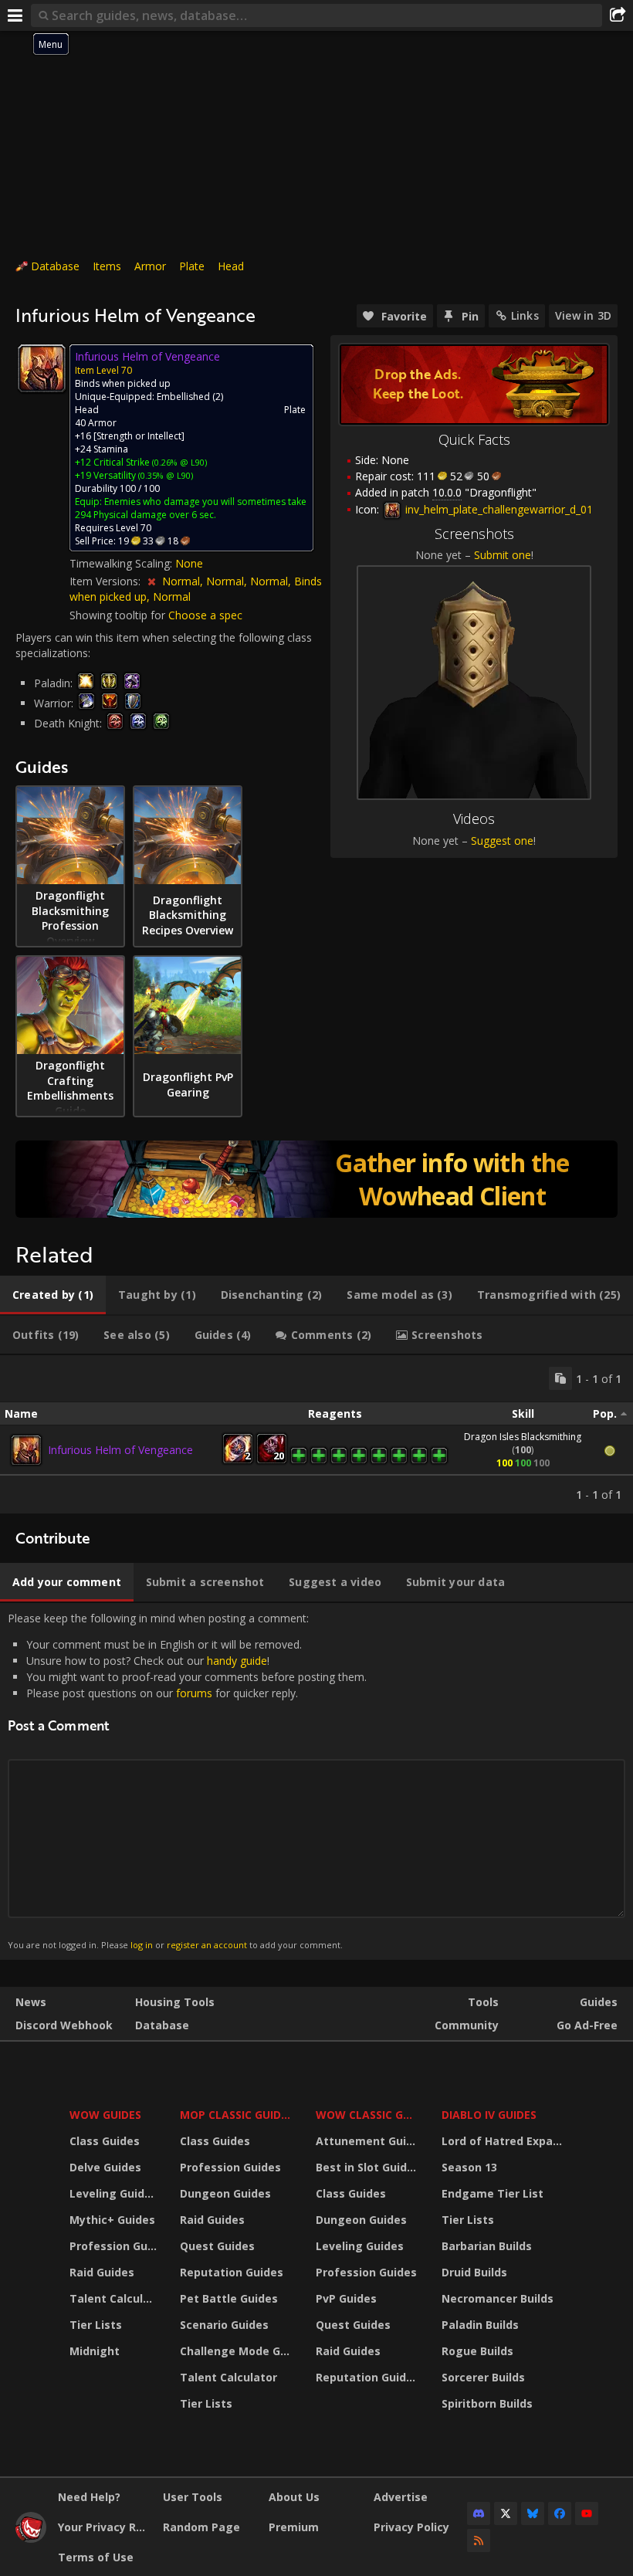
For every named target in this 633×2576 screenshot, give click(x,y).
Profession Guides (115, 2246)
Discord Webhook (64, 2025)
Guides (599, 2002)
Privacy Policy (411, 2527)
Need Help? (89, 2497)
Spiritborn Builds (487, 2403)
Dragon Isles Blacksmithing (523, 1437)
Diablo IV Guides (489, 2115)
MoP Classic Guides (237, 2115)
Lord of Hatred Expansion (504, 2141)
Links (525, 315)
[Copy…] (560, 1378)
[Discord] (479, 2513)
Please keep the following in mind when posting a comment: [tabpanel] (187, 1781)
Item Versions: (107, 581)
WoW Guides (105, 2115)
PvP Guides (346, 2298)
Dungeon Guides (225, 2193)
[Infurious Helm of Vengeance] (26, 1450)
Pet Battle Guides (229, 2298)
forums (194, 1693)
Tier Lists (96, 2325)
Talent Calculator (115, 2298)
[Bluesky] (533, 2513)
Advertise (401, 2497)
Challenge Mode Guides (238, 2351)
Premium (294, 2527)
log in (142, 1945)
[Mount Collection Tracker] (316, 1179)
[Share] (618, 15)
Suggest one (502, 841)
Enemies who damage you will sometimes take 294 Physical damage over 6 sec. (191, 508)
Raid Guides (102, 2272)
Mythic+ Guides (112, 2220)
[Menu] (15, 15)
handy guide (237, 1661)
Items (107, 266)
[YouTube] (587, 2513)
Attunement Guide (368, 2141)
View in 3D (583, 315)
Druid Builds (474, 2272)
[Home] (31, 2539)
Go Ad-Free (587, 2025)
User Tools (193, 2497)
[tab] (53, 1295)
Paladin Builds (480, 2325)
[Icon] (42, 368)
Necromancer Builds (498, 2298)
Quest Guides (217, 2246)
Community (467, 2025)
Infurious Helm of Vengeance (120, 1450)
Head (231, 266)
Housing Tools (175, 2002)
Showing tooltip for (119, 615)
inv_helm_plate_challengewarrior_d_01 (498, 509)
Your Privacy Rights (105, 2527)
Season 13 (469, 2167)
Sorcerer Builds (483, 2377)
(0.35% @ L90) (164, 475)
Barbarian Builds (487, 2246)
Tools (483, 2002)
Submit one (503, 555)
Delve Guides (105, 2167)
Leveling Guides (113, 2193)
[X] (506, 2513)
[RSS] (479, 2540)
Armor (150, 266)
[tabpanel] (316, 1434)
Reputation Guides (232, 2272)
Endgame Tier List (493, 2193)
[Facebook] (560, 2513)
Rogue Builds (477, 2351)
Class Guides (105, 2141)
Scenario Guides (224, 2325)
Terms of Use (96, 2557)
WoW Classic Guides (369, 2115)
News (31, 2002)
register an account (207, 1945)
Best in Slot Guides (368, 2167)
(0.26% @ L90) (178, 462)
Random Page (201, 2527)
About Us (294, 2497)
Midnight (95, 2351)
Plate (192, 266)
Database (55, 266)
